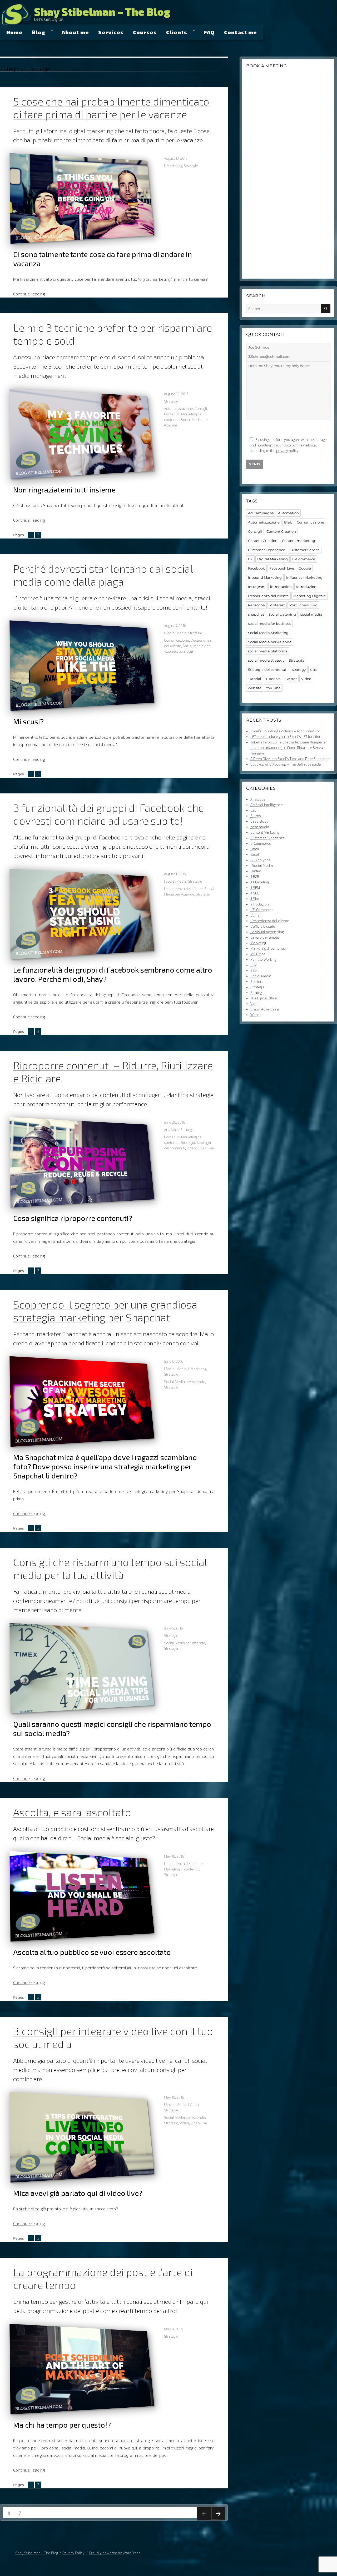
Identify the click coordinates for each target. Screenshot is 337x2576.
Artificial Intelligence (267, 805)
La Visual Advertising (267, 932)
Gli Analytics (260, 860)
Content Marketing (265, 832)
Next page (218, 2520)
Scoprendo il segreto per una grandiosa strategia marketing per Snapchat (105, 1311)
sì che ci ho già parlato (40, 2209)
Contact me (241, 32)
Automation (288, 513)
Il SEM (255, 888)
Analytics (171, 1130)
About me (75, 32)
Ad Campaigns (261, 513)
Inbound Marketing (265, 577)
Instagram (257, 587)
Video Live (206, 1148)
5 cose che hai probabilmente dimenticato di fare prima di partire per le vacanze (111, 108)
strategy (299, 670)
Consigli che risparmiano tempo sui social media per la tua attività (110, 1568)
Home (14, 32)
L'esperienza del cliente (183, 889)
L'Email (256, 915)
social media (311, 614)
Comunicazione (177, 640)
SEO (254, 970)
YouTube (273, 688)
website (255, 688)
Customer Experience (267, 550)
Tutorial (255, 679)
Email (255, 849)
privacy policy (287, 451)
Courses (145, 32)
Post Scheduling (303, 605)
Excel (255, 854)
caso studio (260, 827)
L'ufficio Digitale (263, 926)
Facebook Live (282, 568)
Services (111, 32)
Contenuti (172, 414)
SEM (254, 965)
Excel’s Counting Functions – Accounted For (285, 731)
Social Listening (282, 614)
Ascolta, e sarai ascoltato (72, 1812)
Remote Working (263, 959)
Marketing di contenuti (182, 1869)
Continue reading (29, 294)
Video (191, 1148)
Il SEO (255, 893)
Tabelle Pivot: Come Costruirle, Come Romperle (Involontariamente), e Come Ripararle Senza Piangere (288, 748)
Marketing (258, 943)
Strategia (186, 651)
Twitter (291, 679)
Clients (177, 32)
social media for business (269, 623)
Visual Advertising (265, 1009)
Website (257, 1015)
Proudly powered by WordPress (115, 2553)
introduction (281, 587)
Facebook (256, 568)
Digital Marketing (272, 559)
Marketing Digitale (310, 596)
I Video (193, 2105)
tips (313, 670)
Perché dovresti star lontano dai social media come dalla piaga (103, 575)
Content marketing (299, 541)
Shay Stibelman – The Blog (102, 12)
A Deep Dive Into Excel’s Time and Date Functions (290, 759)
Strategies (258, 993)
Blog (39, 32)
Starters (257, 982)
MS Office (258, 954)
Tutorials (273, 679)
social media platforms (268, 651)
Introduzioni (307, 587)
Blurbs (256, 816)
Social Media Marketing (268, 633)
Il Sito (255, 899)
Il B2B (255, 877)
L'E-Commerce (262, 910)
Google (305, 568)
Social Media (261, 976)
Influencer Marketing (304, 577)
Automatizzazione (179, 409)
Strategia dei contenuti (268, 670)
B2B (253, 810)
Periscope (256, 605)
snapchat (256, 614)
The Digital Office (264, 998)
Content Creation (281, 531)
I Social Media (175, 633)
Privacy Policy (74, 2553)
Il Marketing (173, 166)
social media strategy (266, 660)
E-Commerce (304, 559)
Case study (259, 821)
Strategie (191, 166)
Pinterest (277, 605)
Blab (288, 522)
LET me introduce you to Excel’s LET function (286, 737)
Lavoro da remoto (265, 937)
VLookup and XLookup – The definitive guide (286, 764)
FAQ (209, 32)
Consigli (201, 409)
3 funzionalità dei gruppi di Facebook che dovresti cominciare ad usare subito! (108, 814)
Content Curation (263, 541)
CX (250, 559)
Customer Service (305, 550)
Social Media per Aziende (185, 1382)
